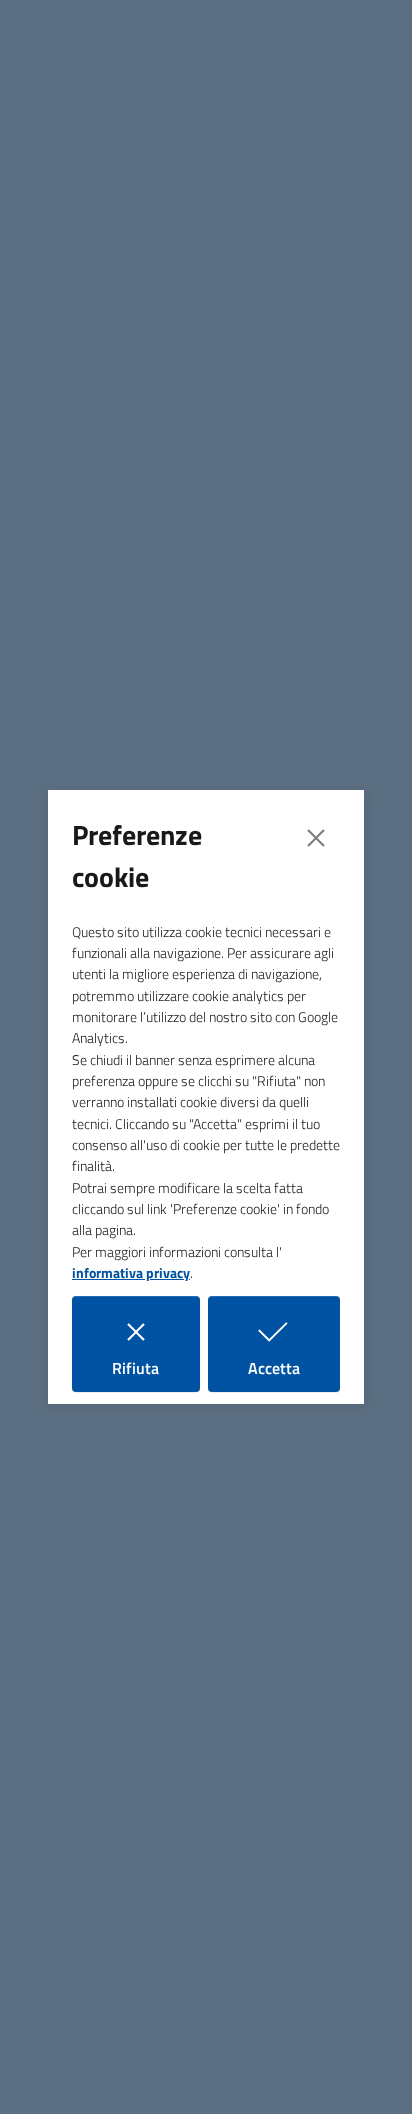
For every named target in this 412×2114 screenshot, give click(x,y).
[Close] (316, 838)
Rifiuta (156, 1367)
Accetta (294, 1367)
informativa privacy (131, 1273)
